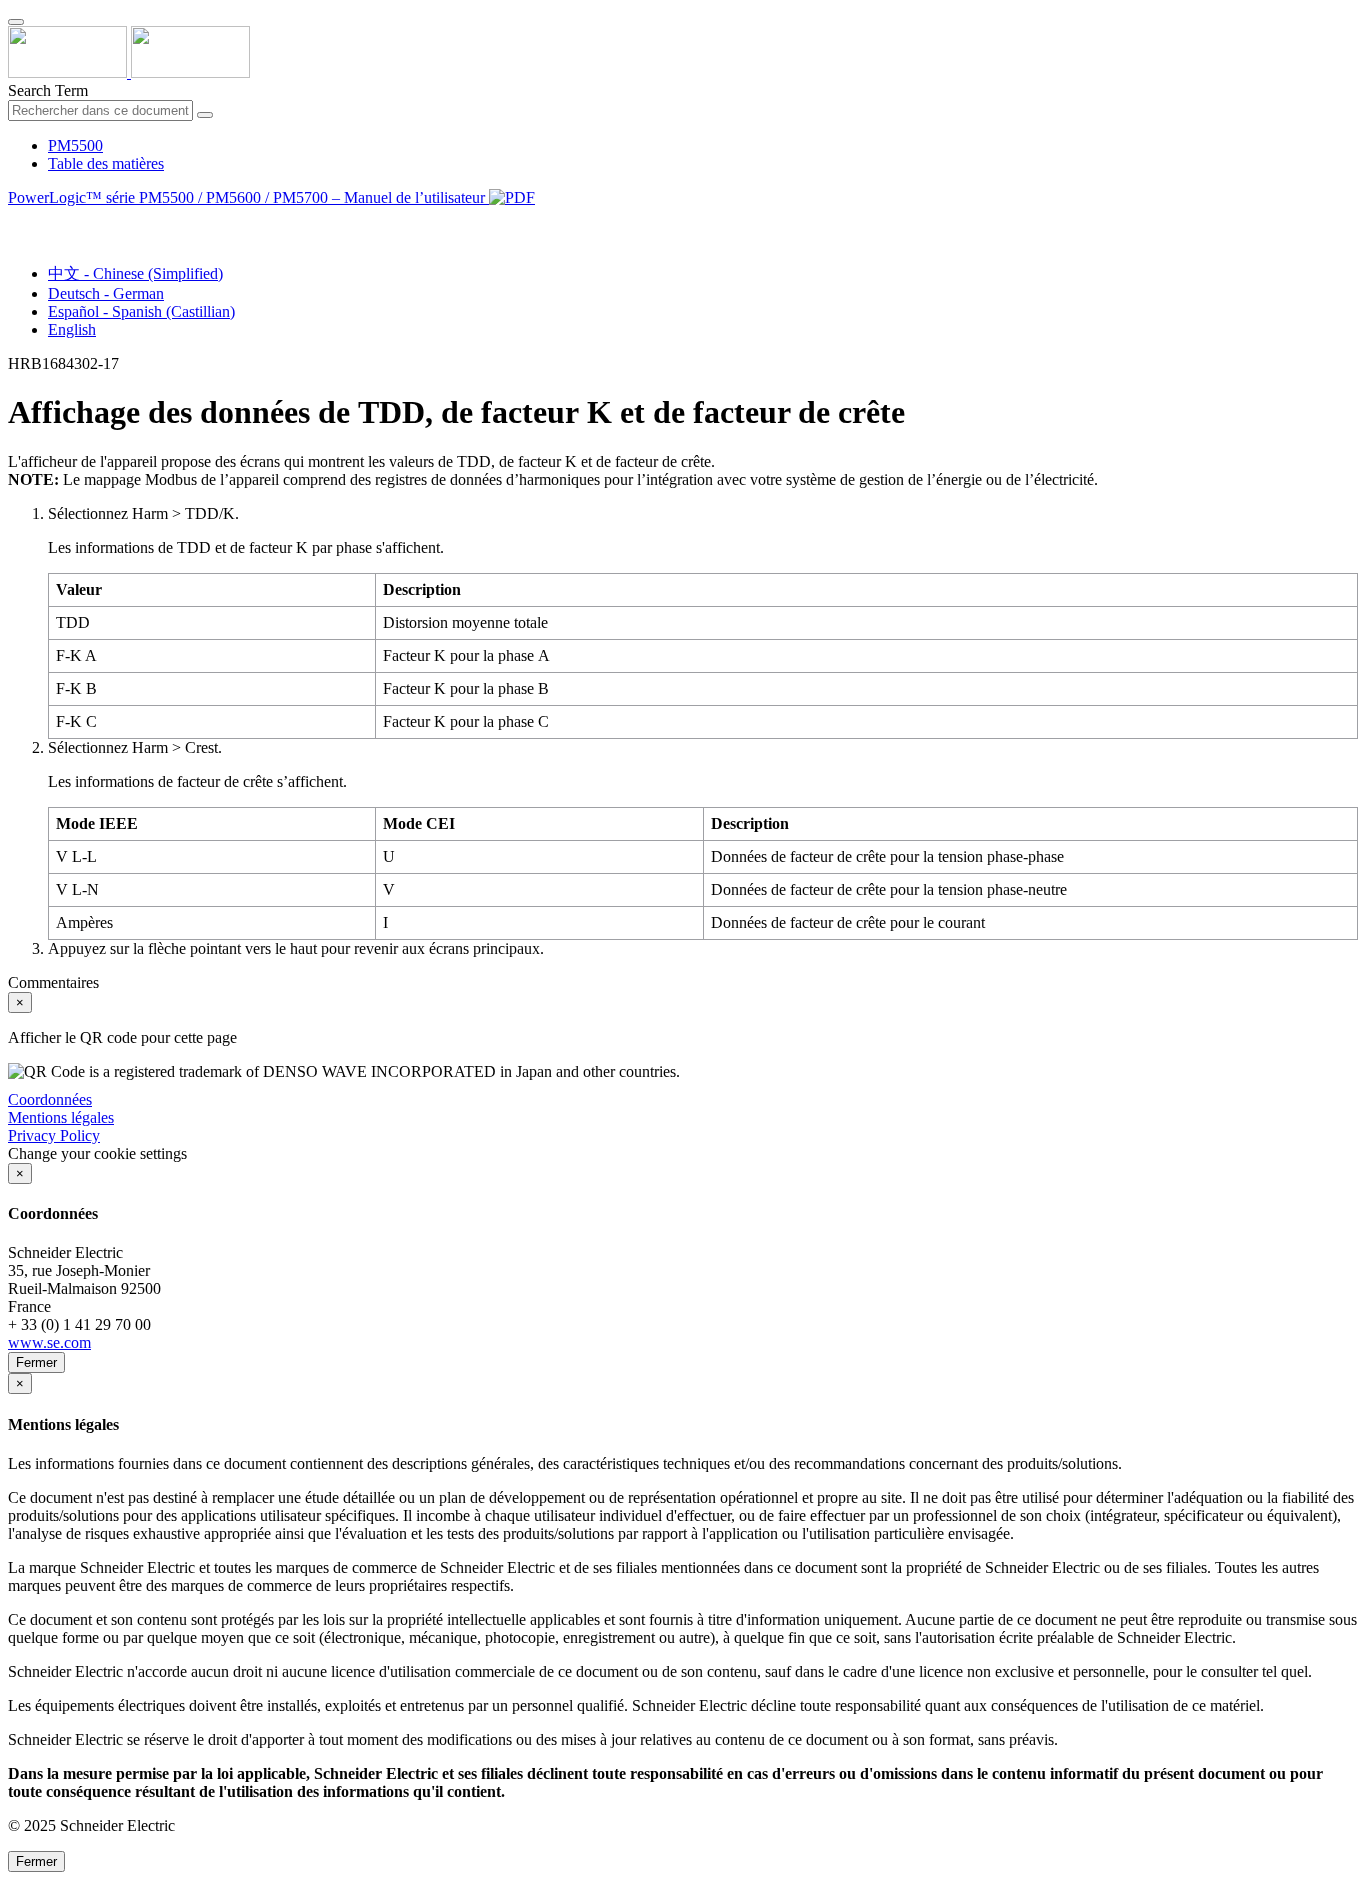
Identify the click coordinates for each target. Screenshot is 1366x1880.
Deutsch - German (106, 293)
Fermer (36, 1362)
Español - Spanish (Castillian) (141, 311)
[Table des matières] (16, 220)
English (72, 329)
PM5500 (75, 145)
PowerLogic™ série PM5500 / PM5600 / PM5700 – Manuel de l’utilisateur (248, 197)
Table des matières (106, 163)
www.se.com (49, 1342)
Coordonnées (50, 1099)
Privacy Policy (54, 1135)
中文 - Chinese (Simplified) (135, 273)
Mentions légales (61, 1117)
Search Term (48, 90)
